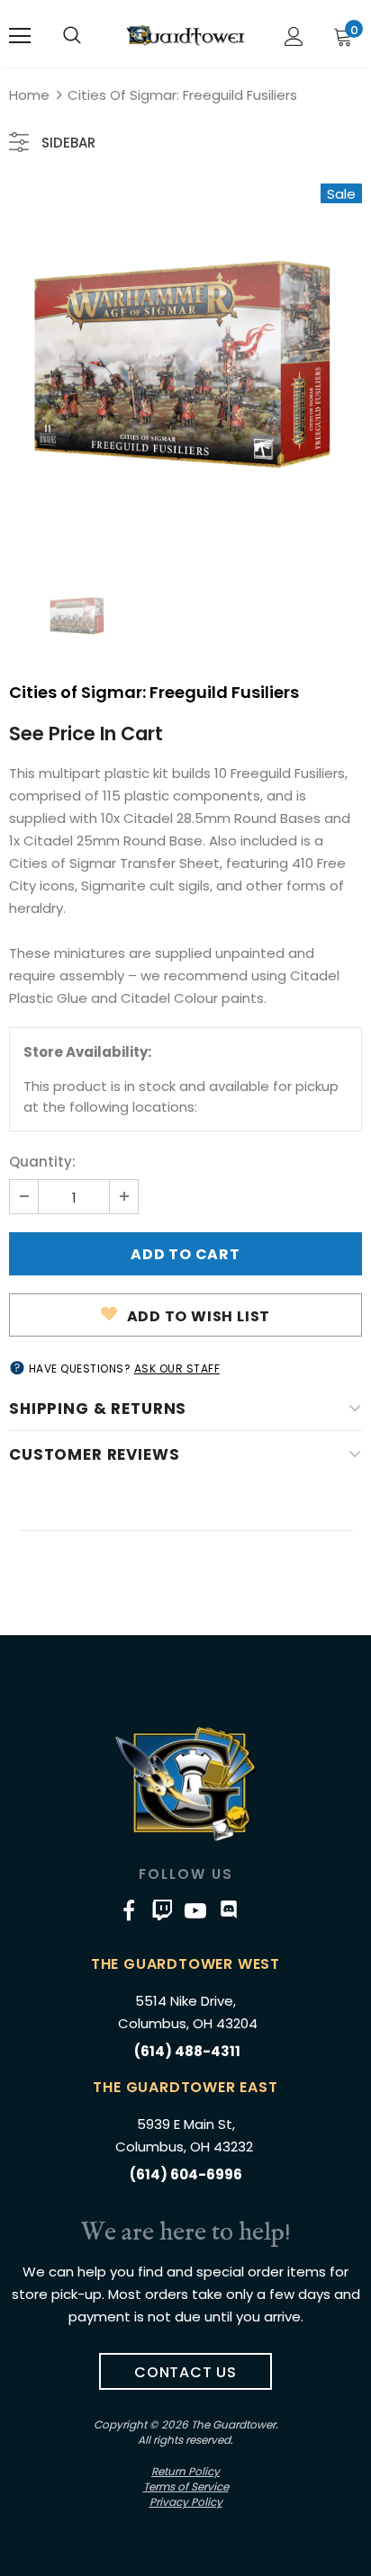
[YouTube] (195, 1910)
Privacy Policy (186, 2502)
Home (29, 95)
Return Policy (185, 2471)
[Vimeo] (162, 1910)
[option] (185, 366)
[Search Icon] (72, 36)
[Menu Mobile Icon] (20, 36)
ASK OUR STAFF (177, 1368)
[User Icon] (294, 36)
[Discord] (229, 1910)
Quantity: (42, 1162)
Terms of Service (186, 2487)
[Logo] (185, 35)
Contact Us (185, 2372)
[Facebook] (129, 1910)
